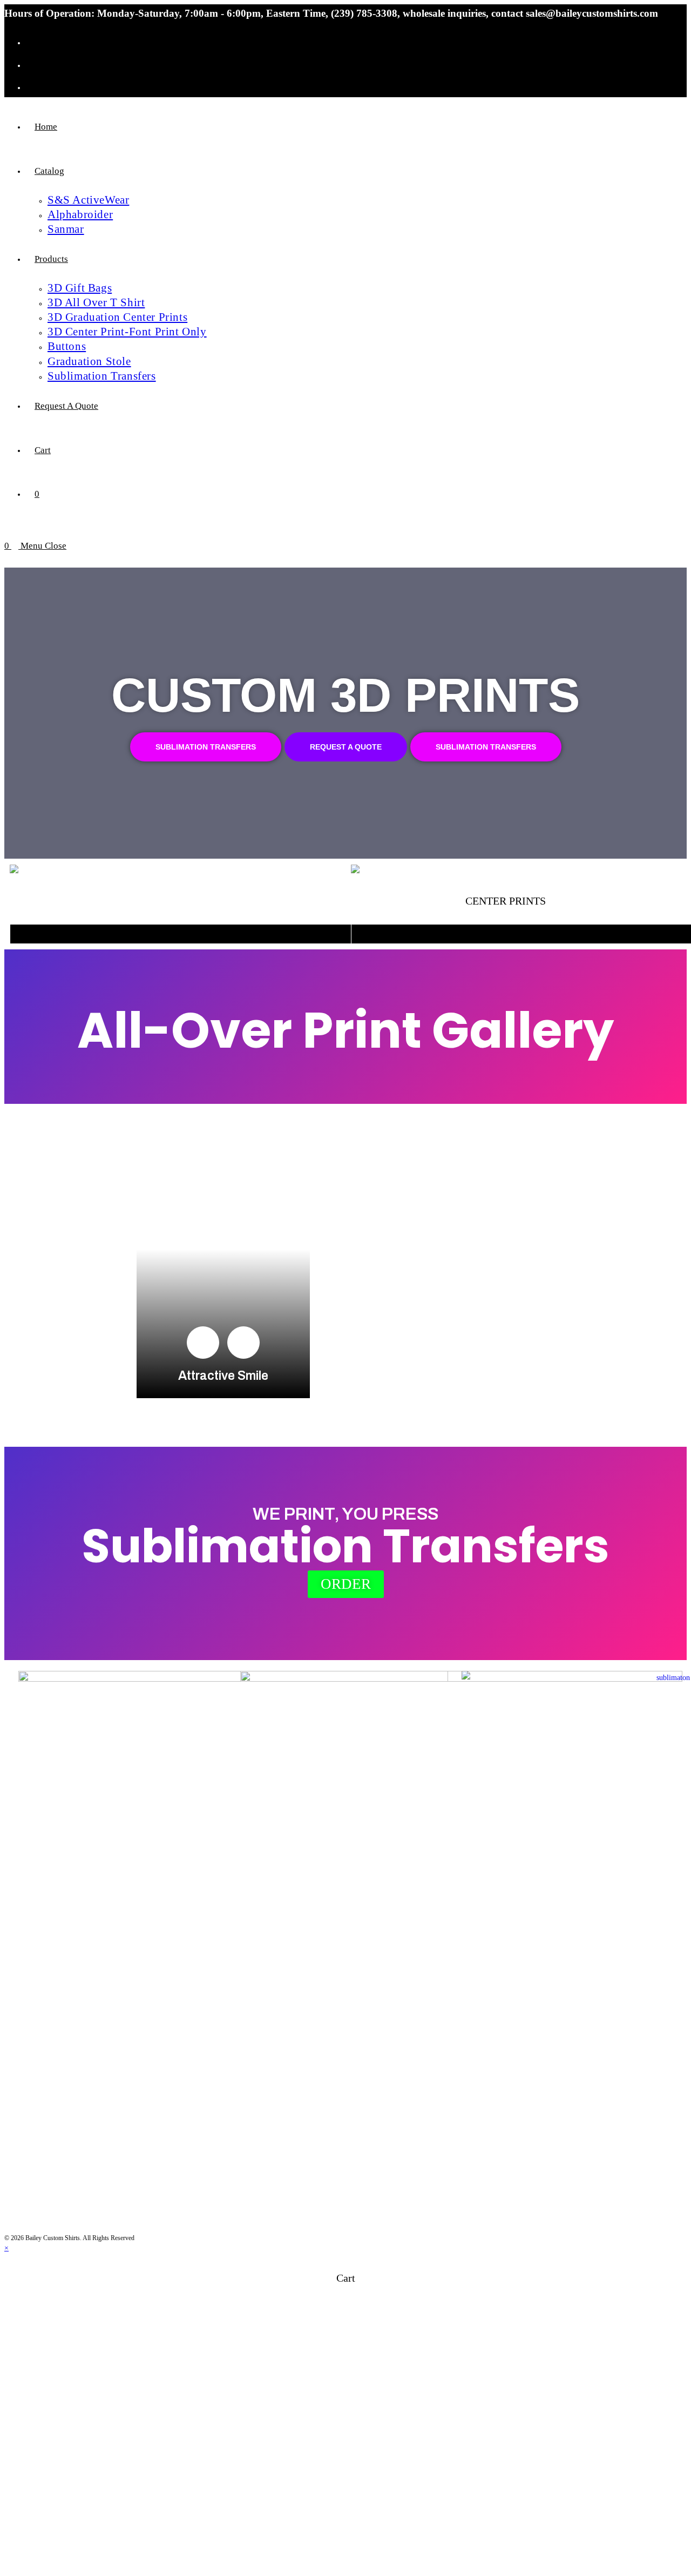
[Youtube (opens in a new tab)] (35, 86)
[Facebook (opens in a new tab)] (35, 41)
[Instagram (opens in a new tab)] (35, 64)
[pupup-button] (203, 1343)
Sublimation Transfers (206, 747)
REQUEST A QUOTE (346, 747)
